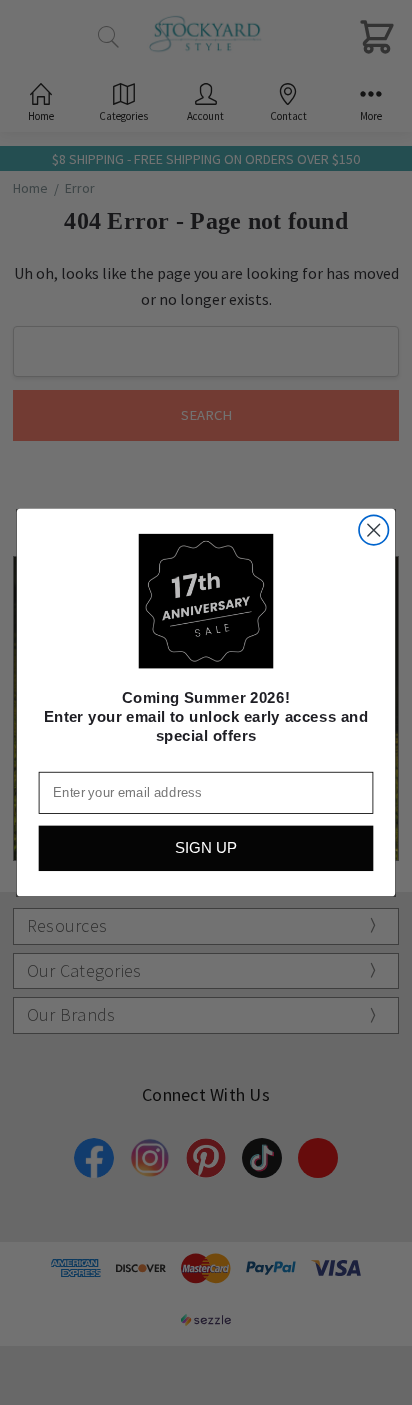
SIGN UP (206, 848)
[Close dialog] (373, 530)
